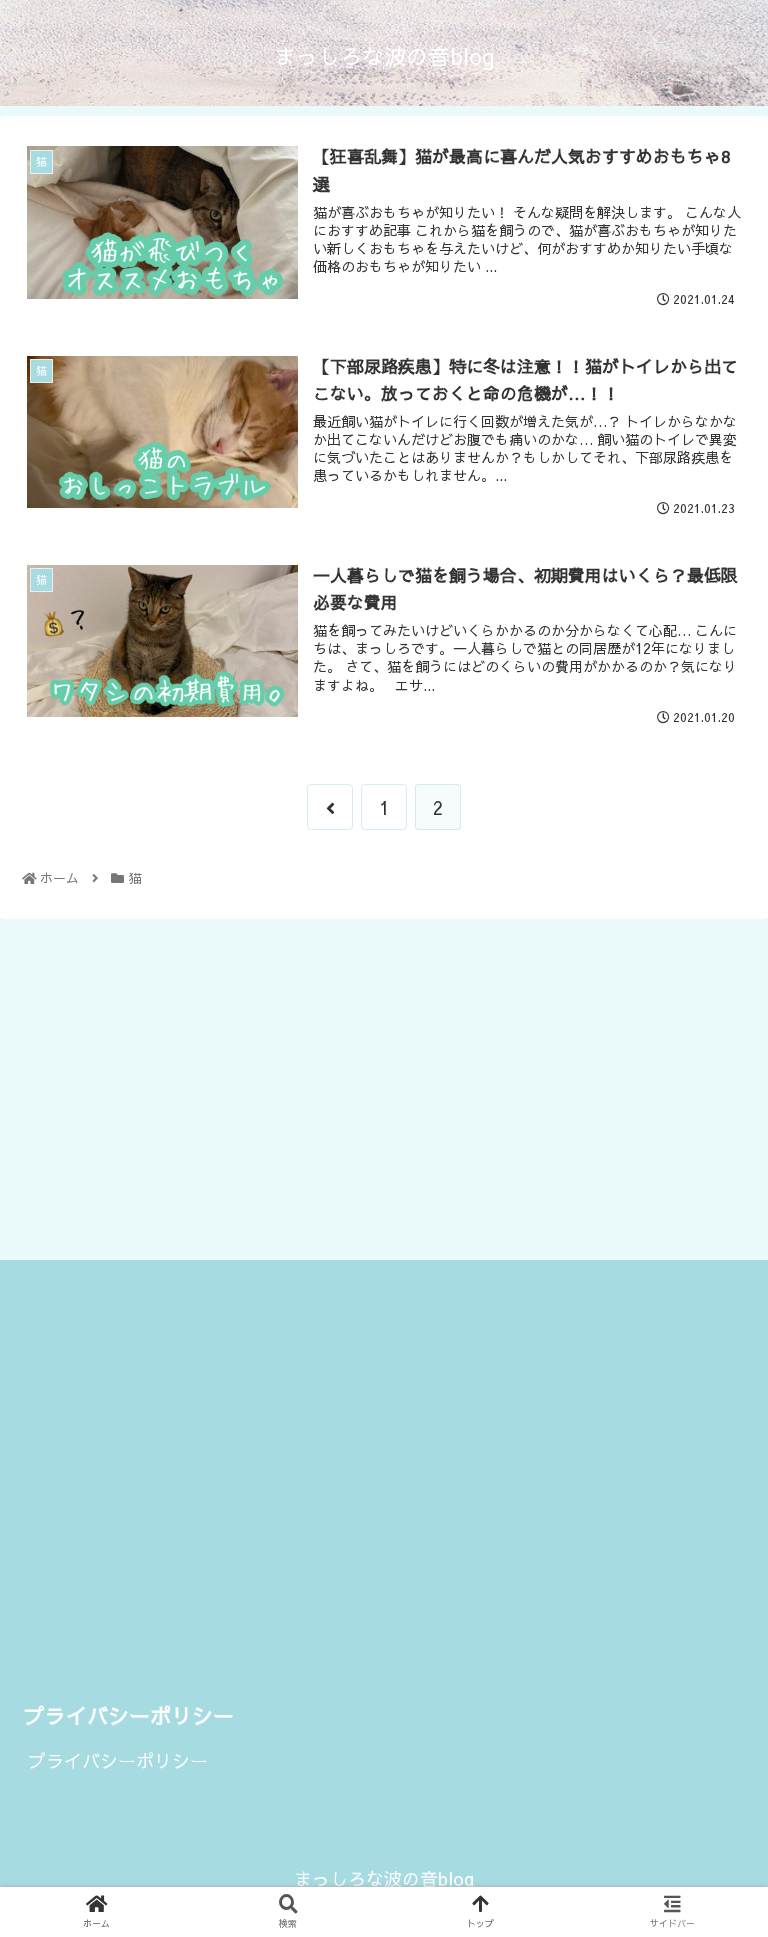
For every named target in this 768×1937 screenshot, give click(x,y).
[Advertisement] (384, 1087)
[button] (709, 1752)
